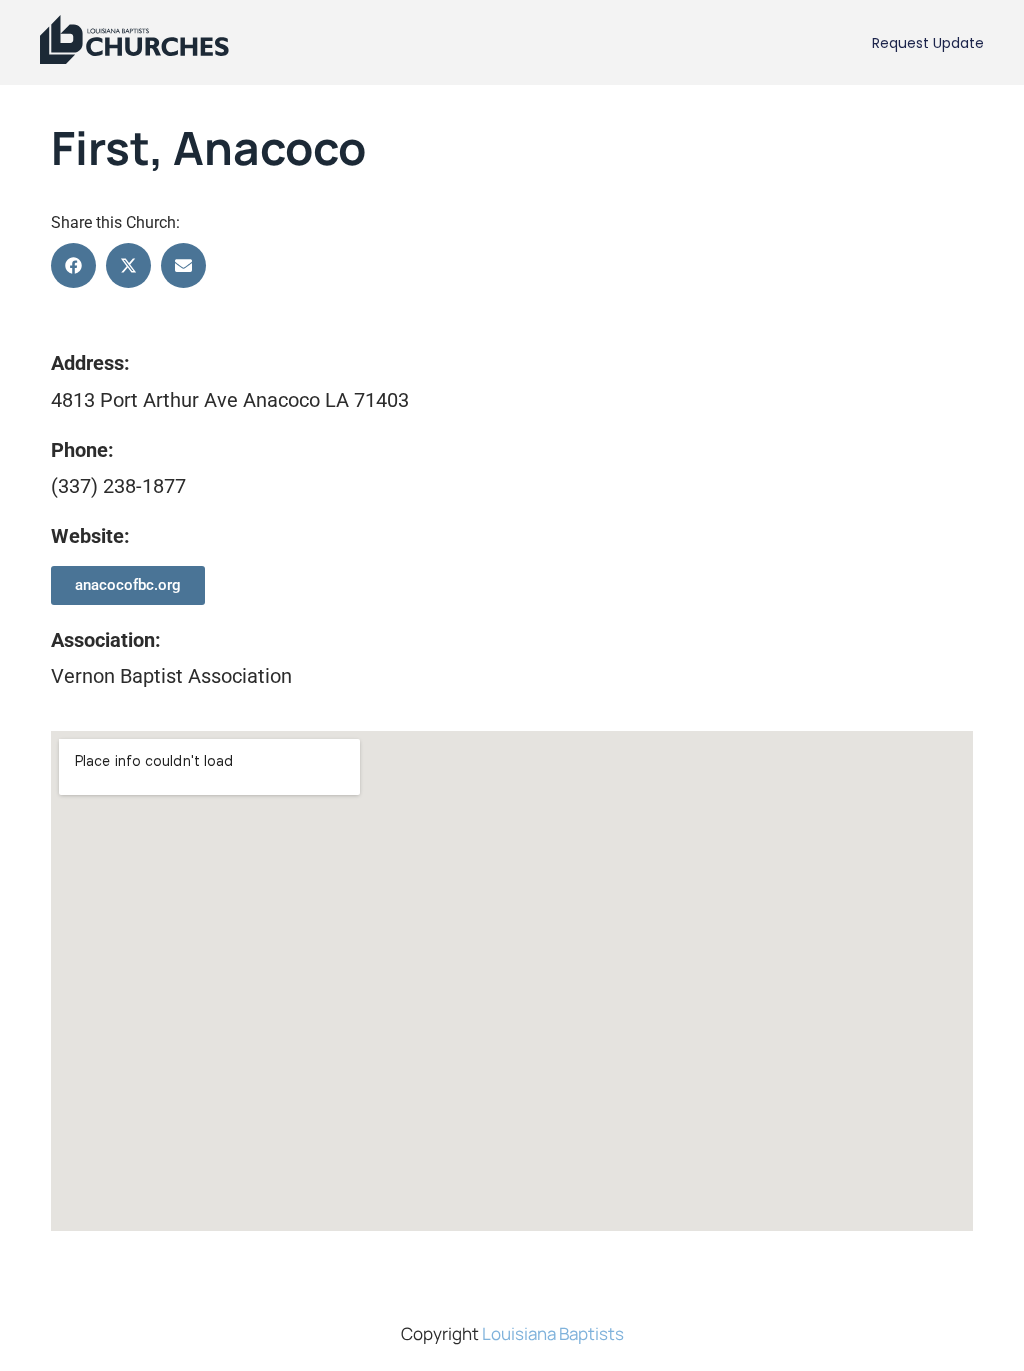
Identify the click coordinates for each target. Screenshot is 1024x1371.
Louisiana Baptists (553, 1333)
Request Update (928, 43)
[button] (73, 265)
